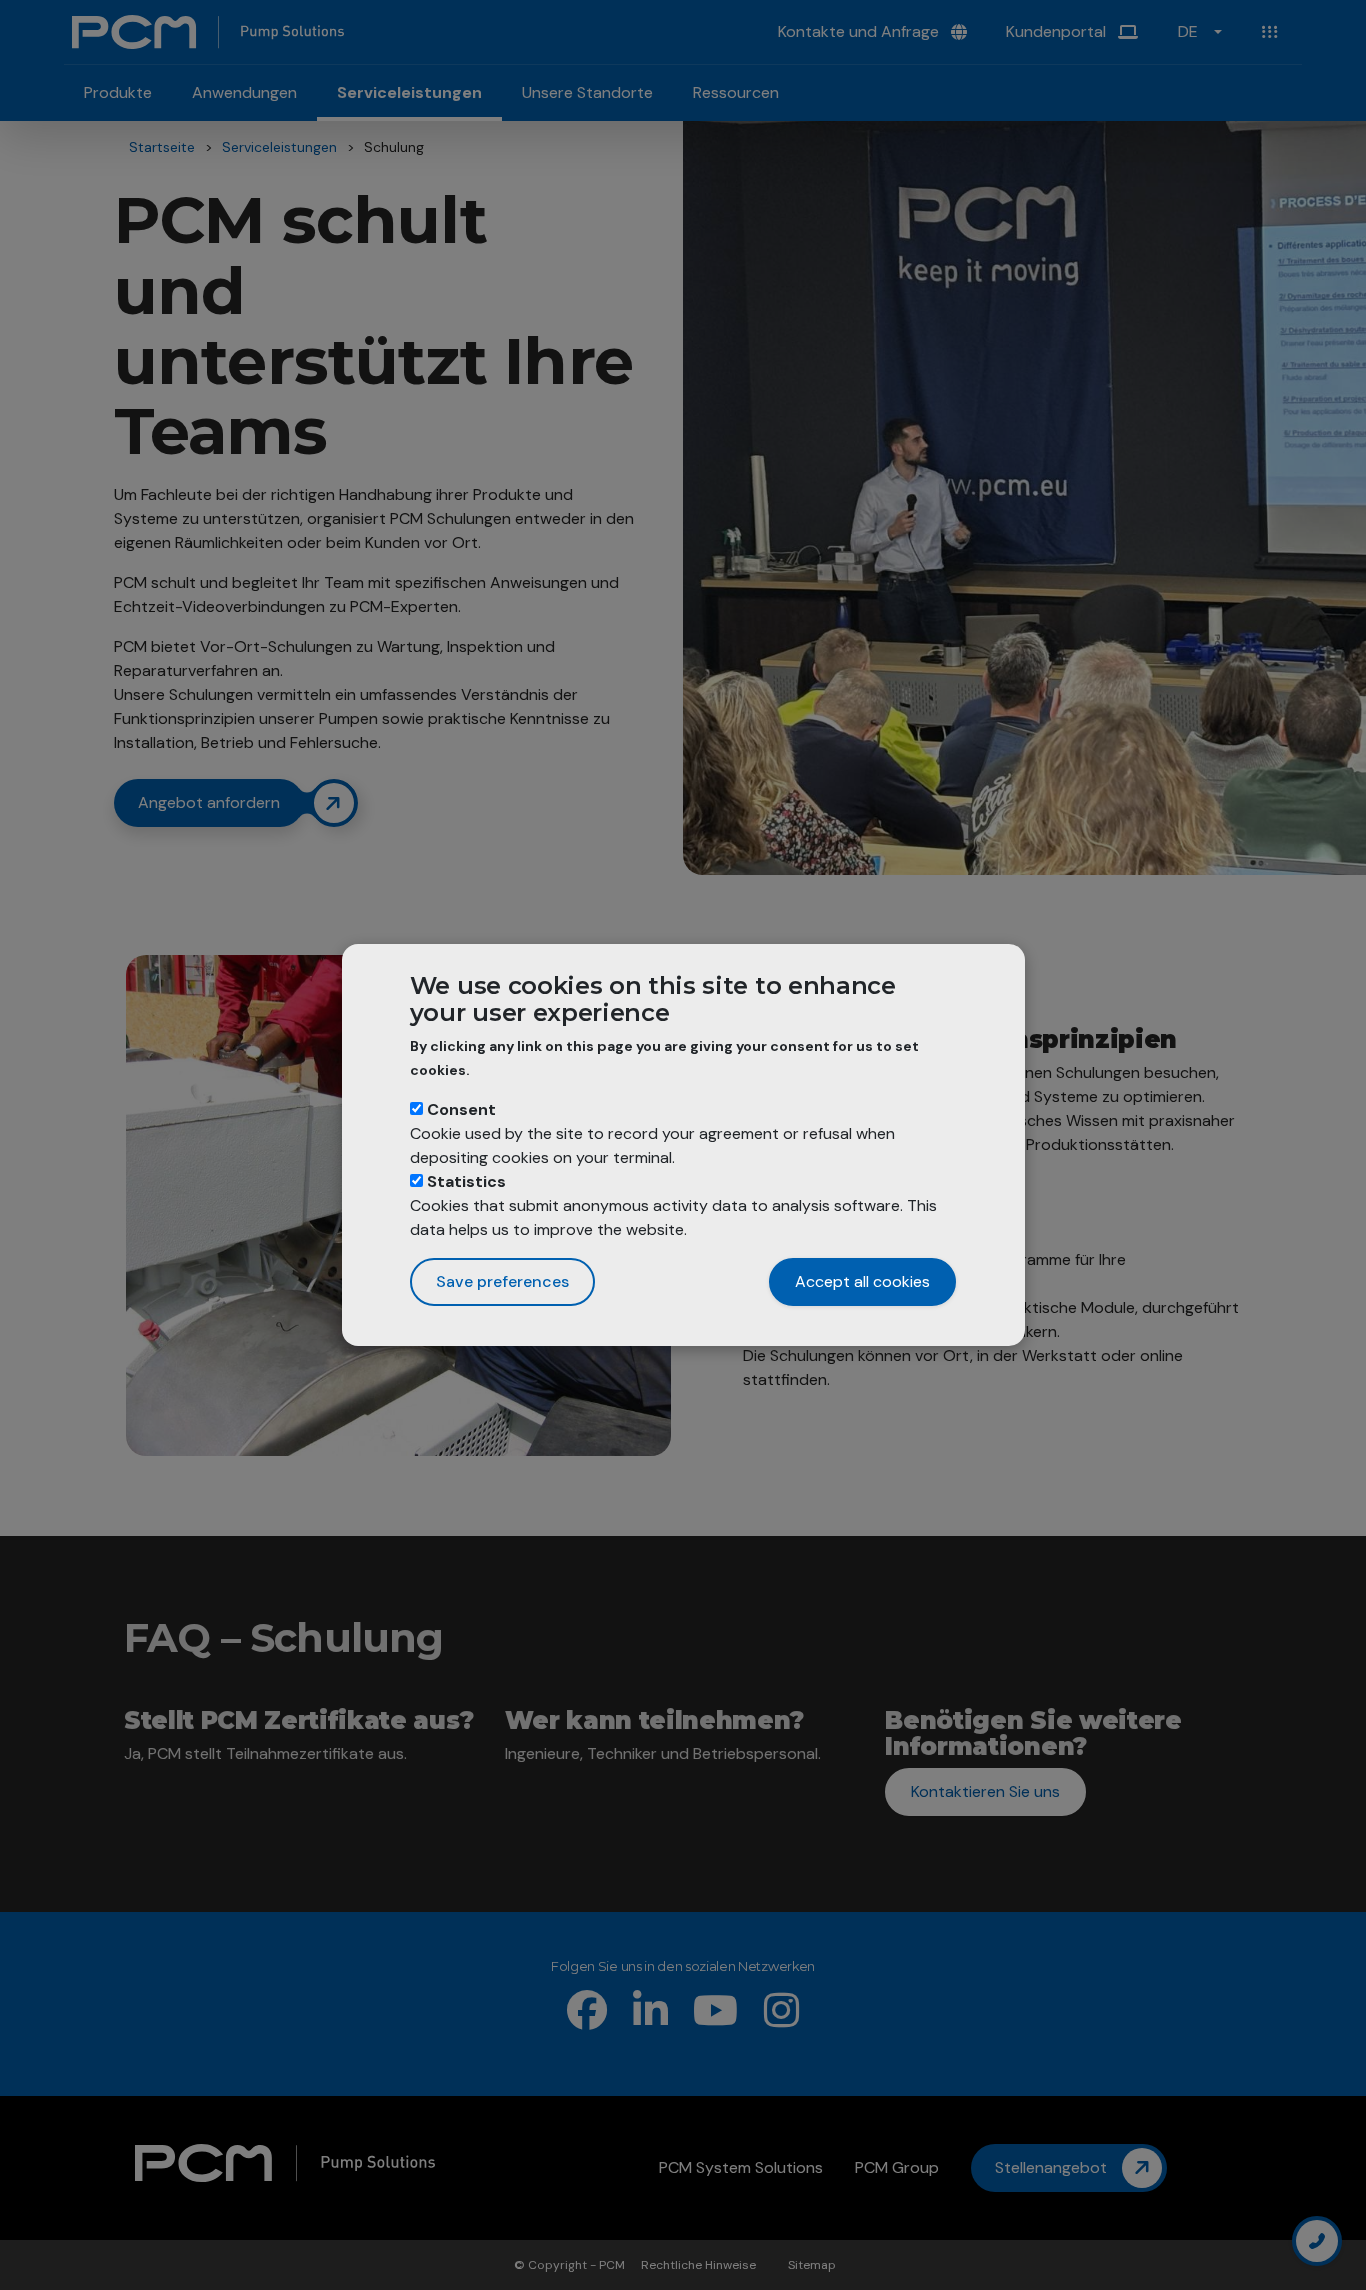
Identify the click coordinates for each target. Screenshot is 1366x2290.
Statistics (466, 1181)
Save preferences (502, 1281)
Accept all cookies (862, 1281)
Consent (461, 1109)
